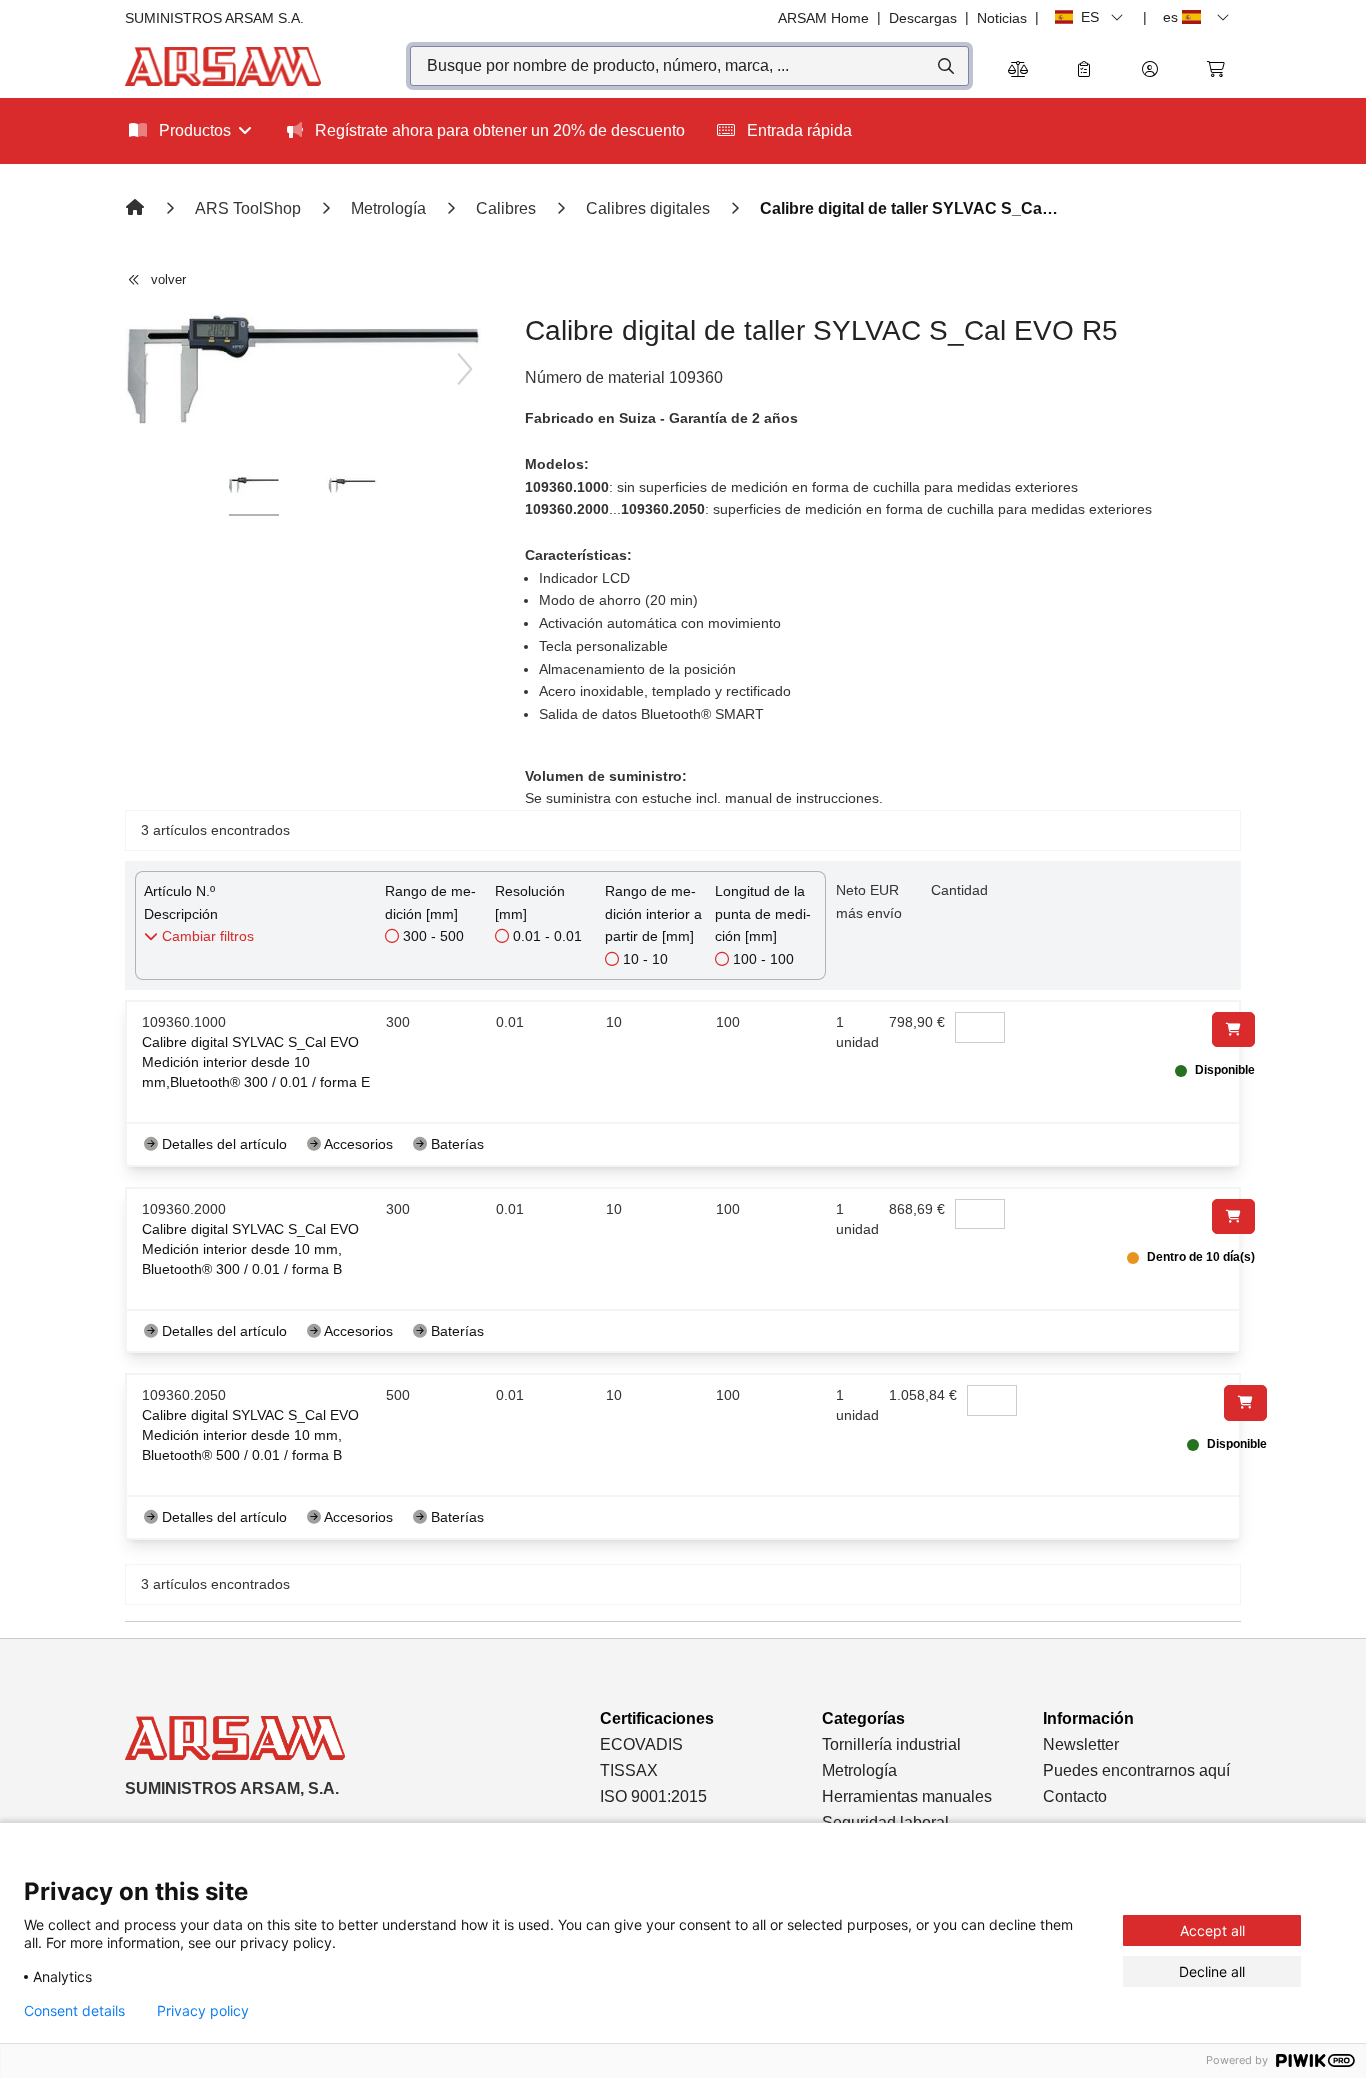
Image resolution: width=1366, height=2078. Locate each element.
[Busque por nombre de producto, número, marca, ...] (944, 66)
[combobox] (689, 66)
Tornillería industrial (891, 1744)
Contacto (1075, 1796)
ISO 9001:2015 (653, 1796)
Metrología (859, 1770)
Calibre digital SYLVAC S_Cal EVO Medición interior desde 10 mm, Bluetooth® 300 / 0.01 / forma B (250, 1249)
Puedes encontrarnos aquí (1136, 1770)
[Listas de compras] (1084, 70)
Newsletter (1081, 1744)
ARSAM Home (823, 18)
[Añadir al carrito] (1233, 1029)
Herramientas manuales (907, 1796)
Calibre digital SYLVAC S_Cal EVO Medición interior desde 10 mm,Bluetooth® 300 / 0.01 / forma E (256, 1062)
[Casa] (137, 208)
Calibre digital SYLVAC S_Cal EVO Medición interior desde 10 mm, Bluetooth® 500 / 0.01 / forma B (250, 1435)
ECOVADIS (641, 1744)
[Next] (465, 369)
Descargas (923, 18)
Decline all (1212, 1971)
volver (168, 279)
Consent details (74, 2011)
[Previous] (141, 369)
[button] (1150, 70)
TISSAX (629, 1770)
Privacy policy (203, 2011)
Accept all (1212, 1930)
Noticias (1002, 18)
